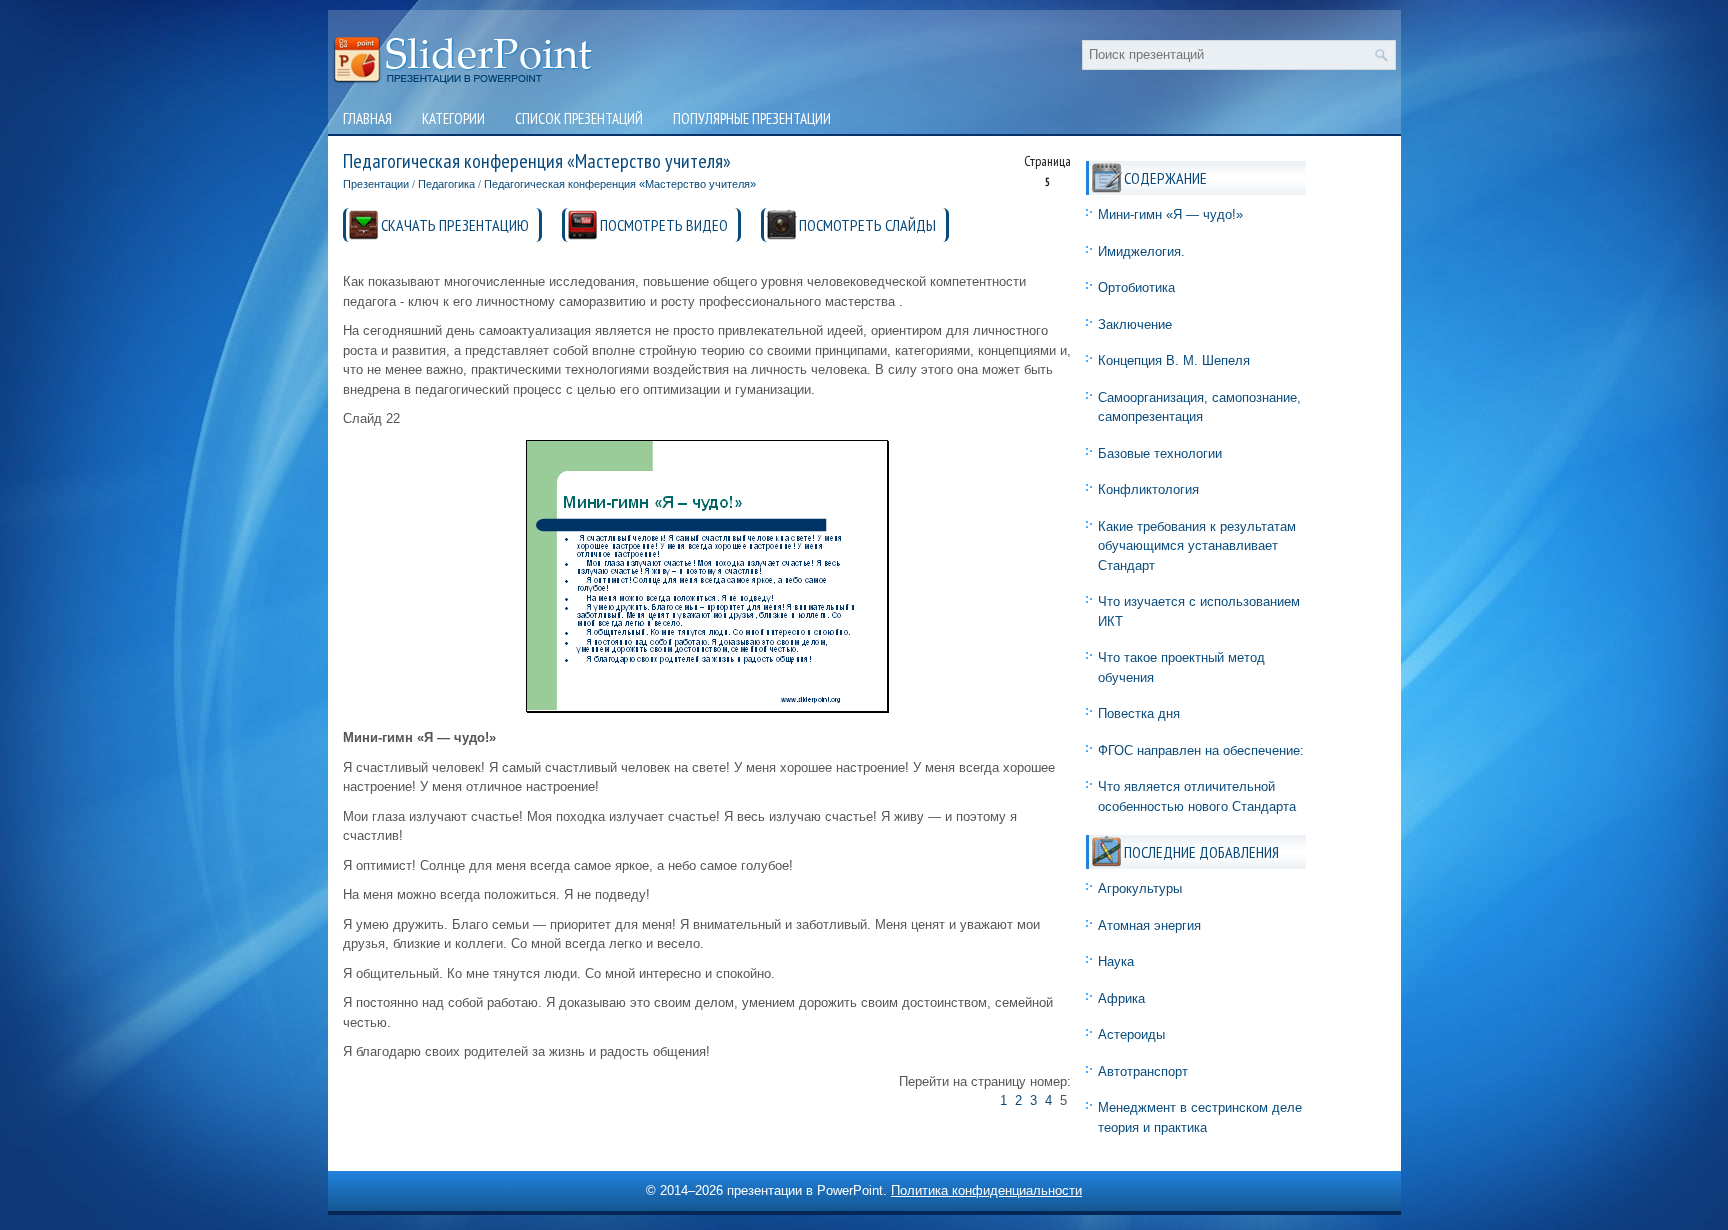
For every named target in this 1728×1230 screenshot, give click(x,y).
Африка (1121, 998)
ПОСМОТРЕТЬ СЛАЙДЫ (867, 225)
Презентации (376, 184)
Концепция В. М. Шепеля (1174, 360)
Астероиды (1131, 1034)
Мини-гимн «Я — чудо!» (1170, 214)
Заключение (1135, 324)
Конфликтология (1148, 489)
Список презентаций (579, 118)
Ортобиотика (1136, 287)
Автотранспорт (1143, 1071)
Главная (367, 118)
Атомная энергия (1149, 925)
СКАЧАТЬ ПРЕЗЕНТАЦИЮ (455, 225)
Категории (453, 118)
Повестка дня (1139, 713)
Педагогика (446, 184)
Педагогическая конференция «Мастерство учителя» (620, 184)
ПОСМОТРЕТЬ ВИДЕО (664, 225)
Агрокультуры (1140, 888)
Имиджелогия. (1141, 251)
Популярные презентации (752, 118)
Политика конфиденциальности (986, 1190)
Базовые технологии (1160, 453)
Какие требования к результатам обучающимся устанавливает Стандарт (1197, 546)
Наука (1116, 961)
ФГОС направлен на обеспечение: (1201, 750)
